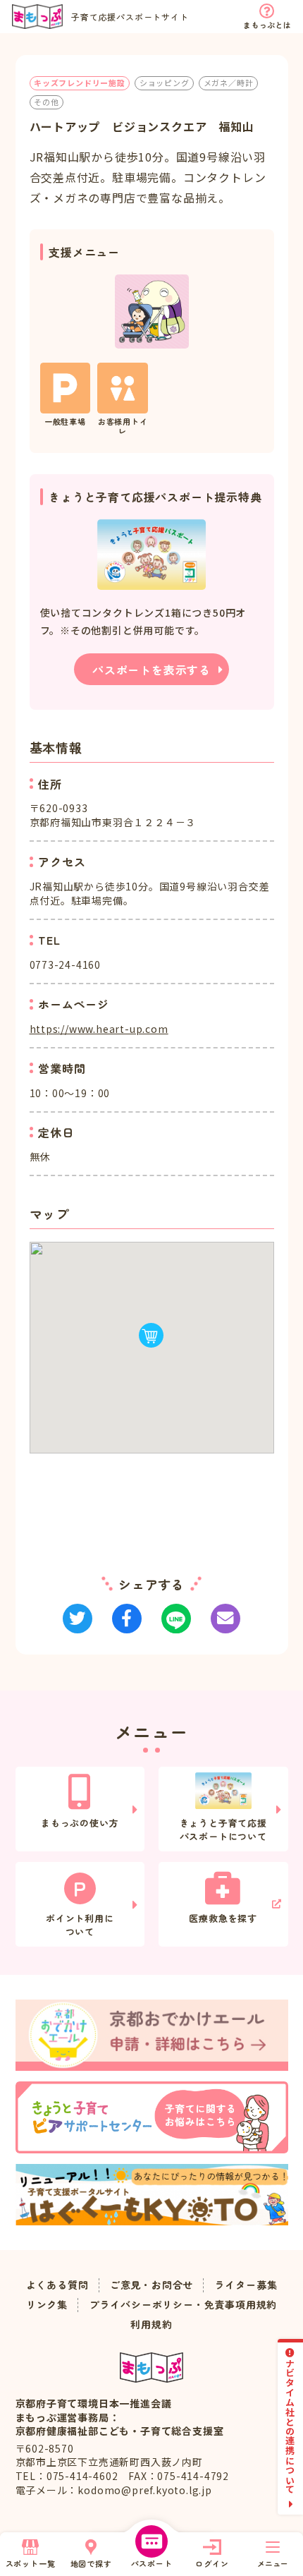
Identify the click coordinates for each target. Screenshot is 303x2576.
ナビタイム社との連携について (291, 2426)
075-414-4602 (82, 2476)
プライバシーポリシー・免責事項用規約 (183, 2305)
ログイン (212, 2563)
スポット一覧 (31, 2563)
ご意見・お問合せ (151, 2285)
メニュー (273, 2563)
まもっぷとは (267, 25)
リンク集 (47, 2305)
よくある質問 (57, 2285)
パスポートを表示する (151, 670)
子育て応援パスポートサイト (130, 17)
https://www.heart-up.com (99, 1029)
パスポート (152, 2563)
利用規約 (151, 2324)
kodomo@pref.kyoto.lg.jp (144, 2490)
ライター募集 (246, 2285)
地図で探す (91, 2563)
